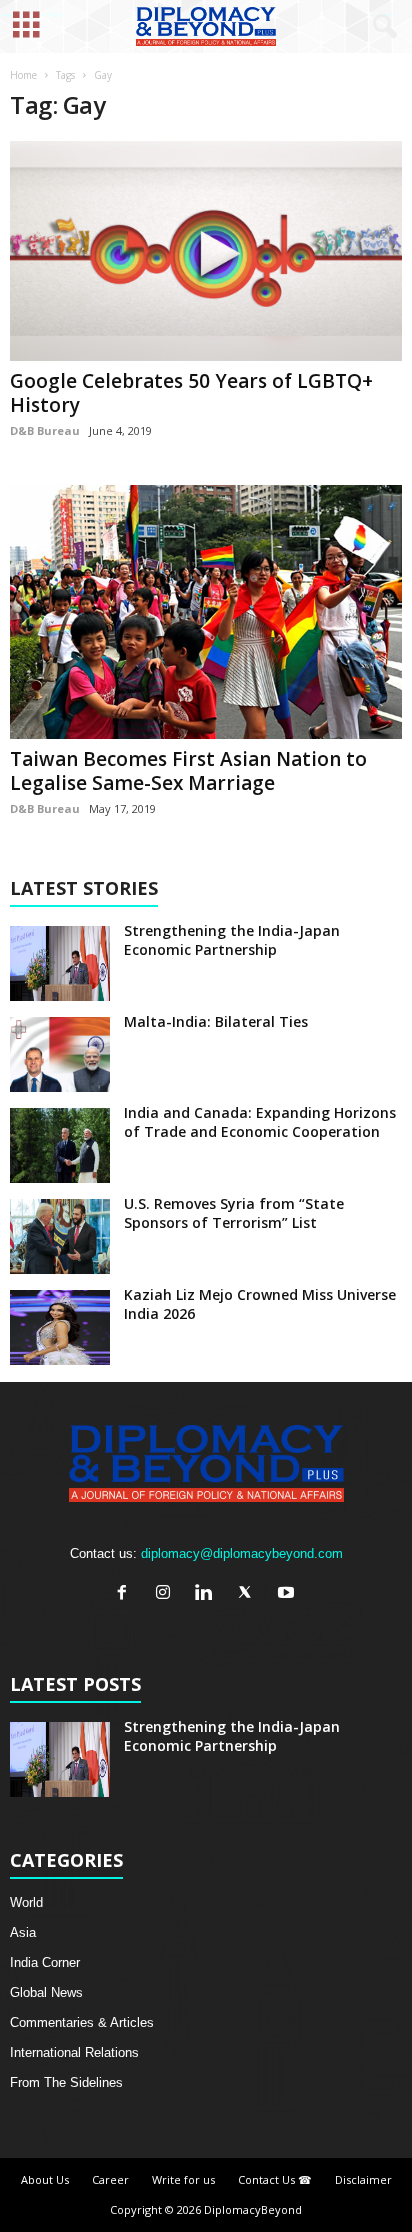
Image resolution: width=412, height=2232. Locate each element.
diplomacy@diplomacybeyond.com (242, 1553)
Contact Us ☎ (275, 2179)
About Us (45, 2179)
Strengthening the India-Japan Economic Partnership (232, 940)
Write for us (183, 2179)
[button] (381, 27)
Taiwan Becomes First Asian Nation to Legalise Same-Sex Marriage (188, 771)
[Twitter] (249, 1594)
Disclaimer (363, 2179)
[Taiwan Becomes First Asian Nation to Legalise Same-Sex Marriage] (206, 612)
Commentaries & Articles (82, 2022)
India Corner (45, 1962)
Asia (23, 1932)
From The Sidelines (66, 2082)
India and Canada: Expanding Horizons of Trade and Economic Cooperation (260, 1122)
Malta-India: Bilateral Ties (216, 1021)
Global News (46, 1992)
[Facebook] (126, 1594)
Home (23, 75)
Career (110, 2179)
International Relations (74, 2052)
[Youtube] (288, 1594)
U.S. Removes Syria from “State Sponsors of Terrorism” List (234, 1213)
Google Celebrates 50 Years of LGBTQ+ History (191, 393)
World (26, 1902)
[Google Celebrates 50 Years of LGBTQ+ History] (206, 251)
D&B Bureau (45, 430)
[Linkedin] (208, 1594)
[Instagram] (167, 1594)
